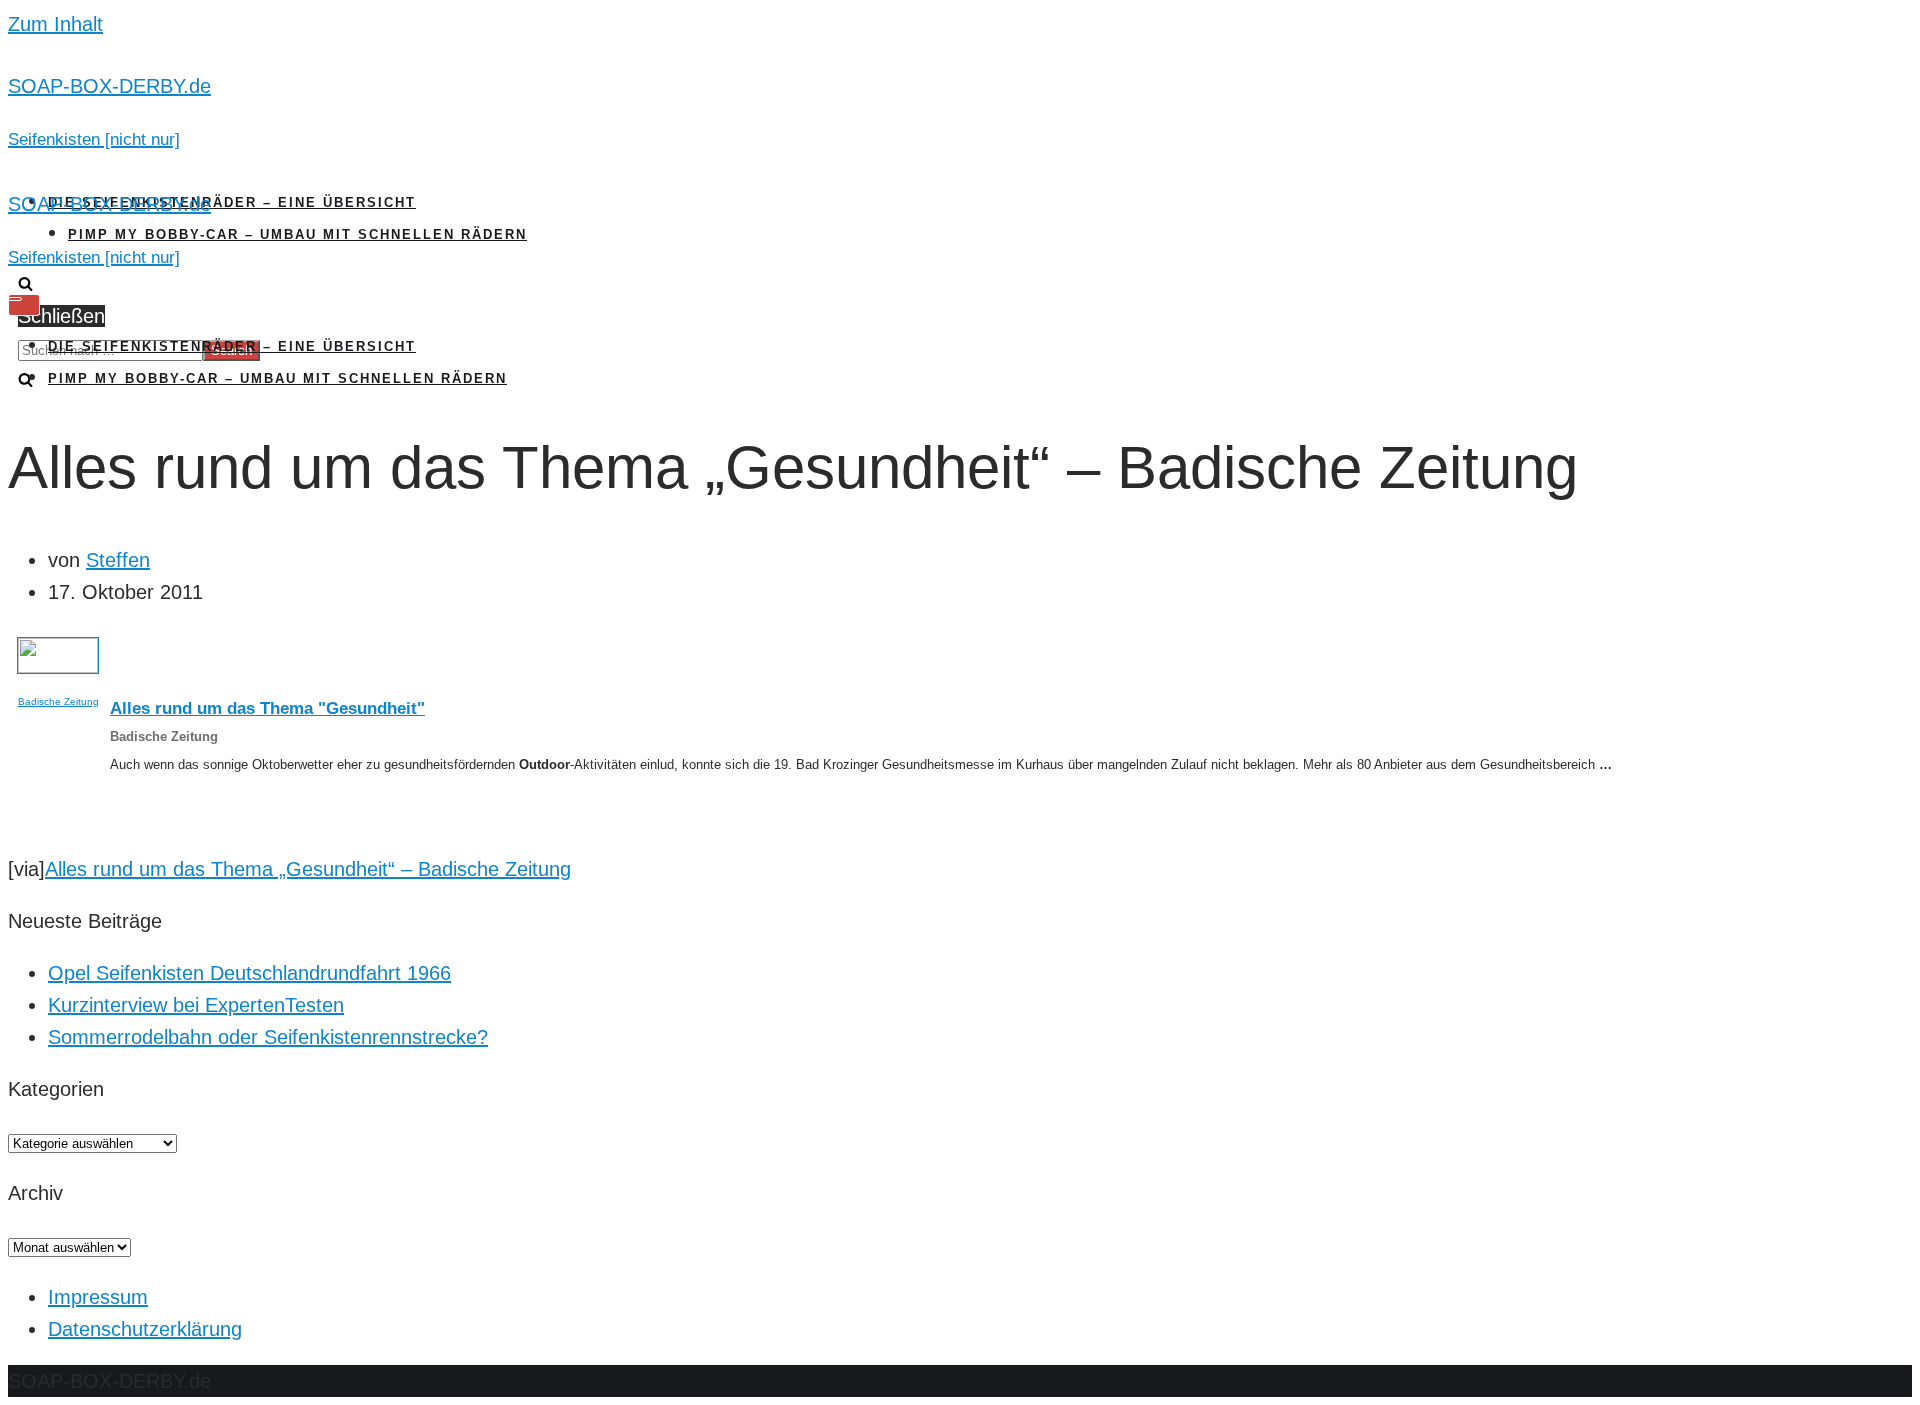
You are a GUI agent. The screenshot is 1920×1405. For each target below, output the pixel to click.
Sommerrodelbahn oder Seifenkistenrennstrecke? (268, 1037)
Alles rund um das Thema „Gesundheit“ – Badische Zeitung (308, 869)
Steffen (118, 560)
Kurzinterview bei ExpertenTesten (196, 1005)
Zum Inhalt (55, 24)
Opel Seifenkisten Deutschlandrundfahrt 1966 (249, 973)
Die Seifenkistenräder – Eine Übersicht (232, 202)
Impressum (98, 1297)
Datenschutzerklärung (145, 1329)
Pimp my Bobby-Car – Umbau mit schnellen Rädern (297, 234)
